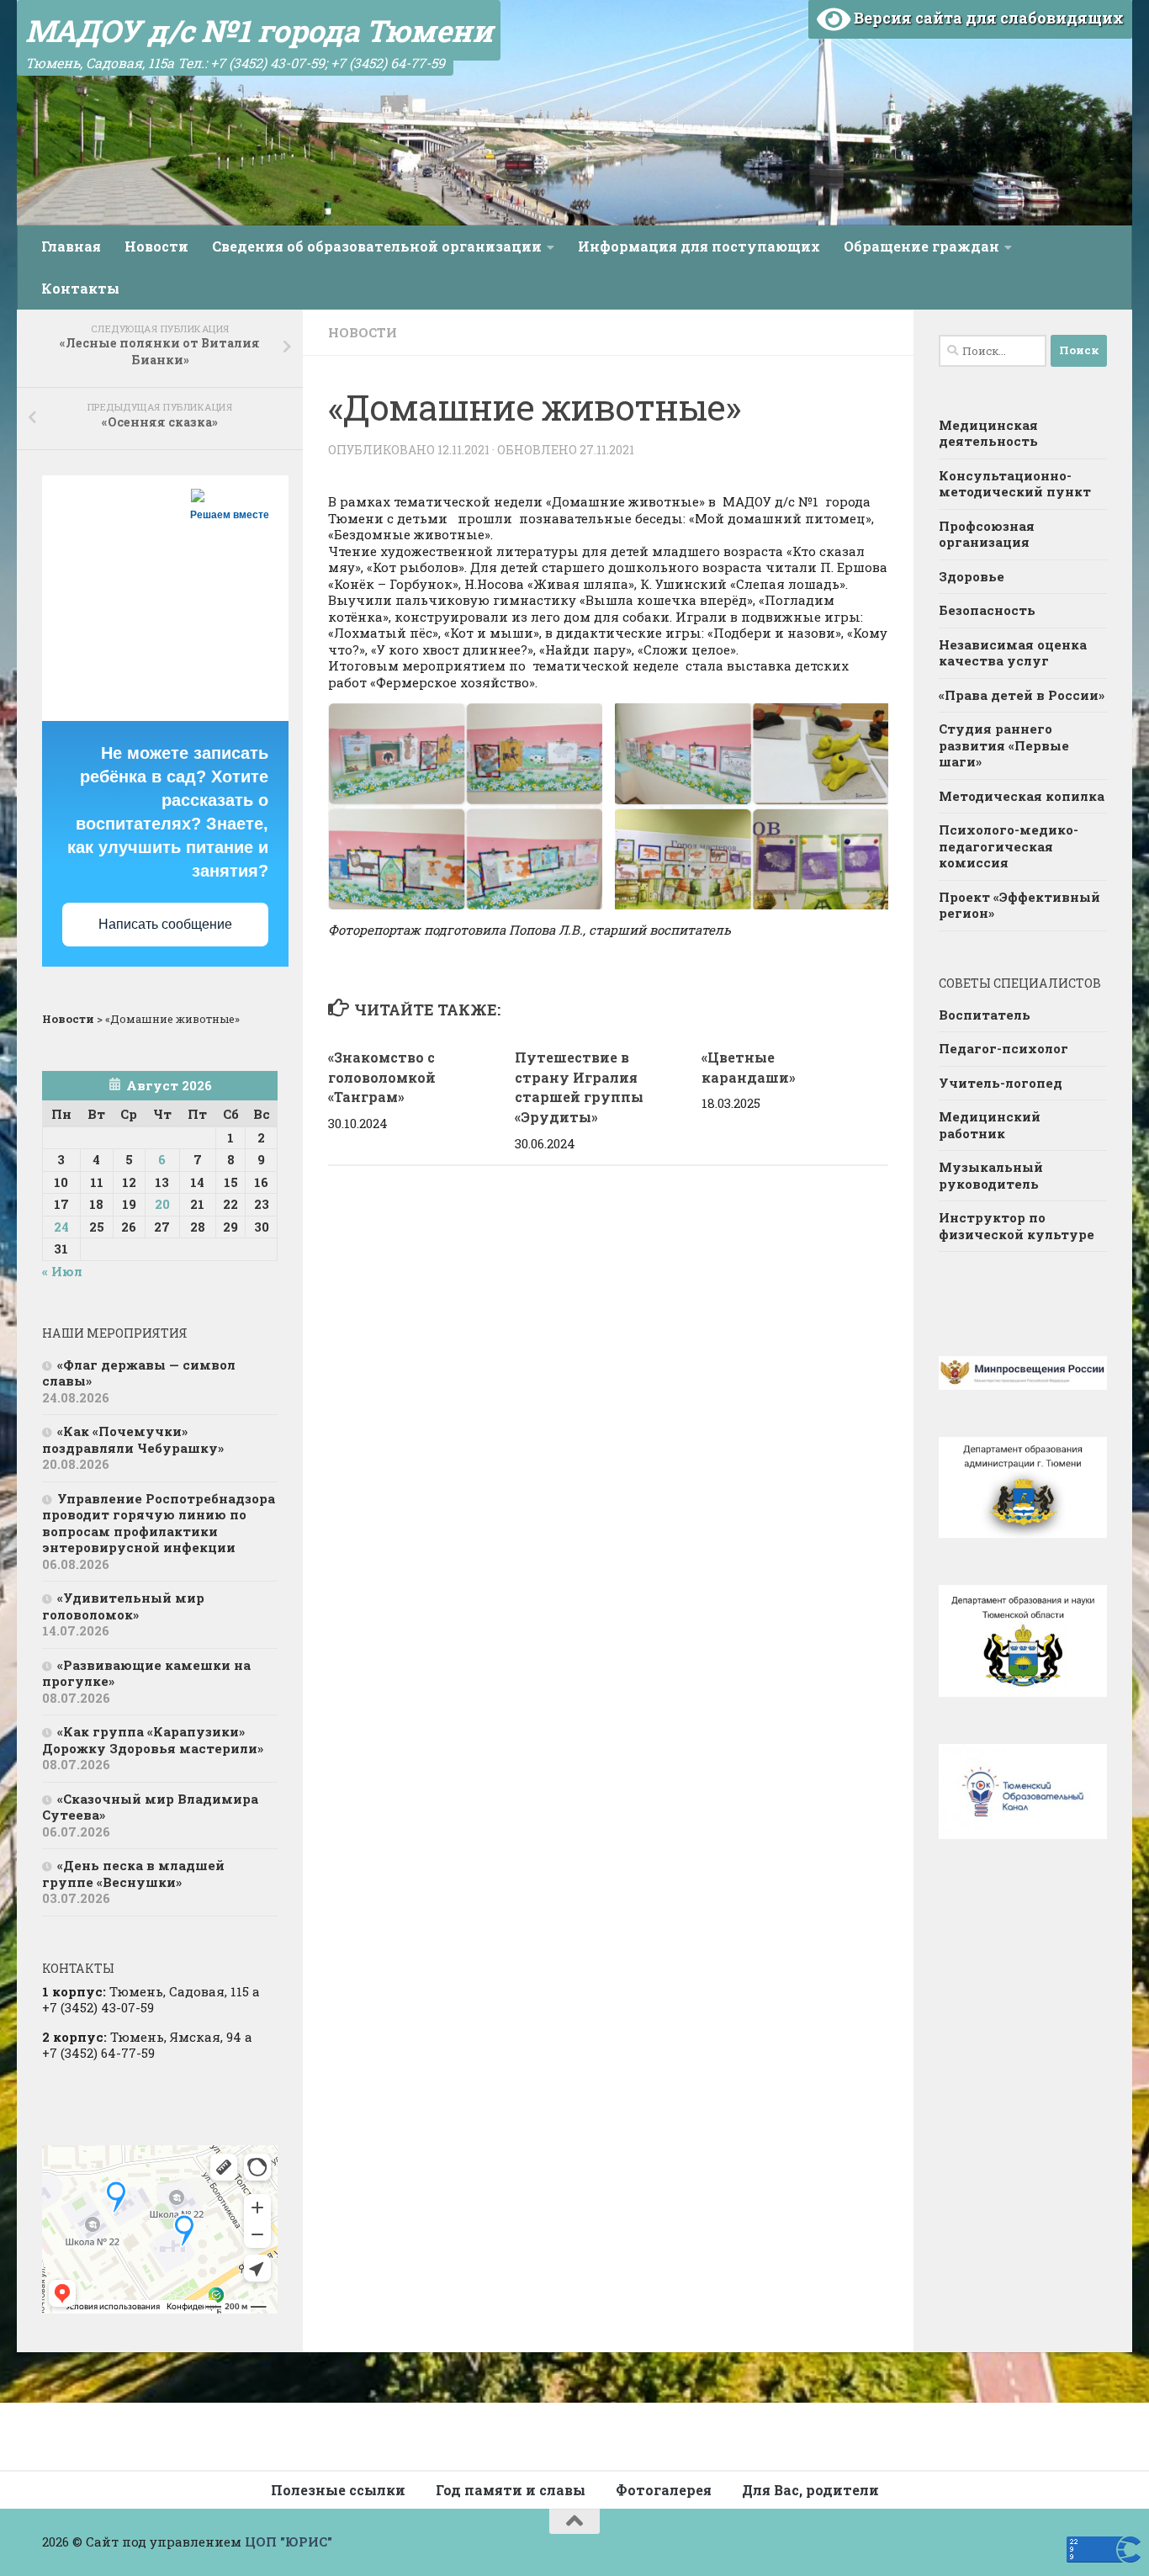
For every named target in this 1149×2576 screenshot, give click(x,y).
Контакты (80, 288)
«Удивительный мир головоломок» (123, 1606)
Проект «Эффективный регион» (1019, 905)
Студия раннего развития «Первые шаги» (1004, 745)
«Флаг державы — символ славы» (139, 1373)
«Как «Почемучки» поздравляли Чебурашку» (133, 1439)
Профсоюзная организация (987, 534)
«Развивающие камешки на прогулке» (146, 1673)
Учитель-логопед (1001, 1083)
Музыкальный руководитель (991, 1175)
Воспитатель (985, 1015)
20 (162, 1204)
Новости (156, 246)
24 (61, 1227)
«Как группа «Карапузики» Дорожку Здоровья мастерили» (153, 1740)
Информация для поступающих (699, 246)
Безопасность (987, 610)
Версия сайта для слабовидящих (987, 18)
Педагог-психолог (1003, 1048)
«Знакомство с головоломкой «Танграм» (382, 1077)
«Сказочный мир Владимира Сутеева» (150, 1807)
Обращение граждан (921, 246)
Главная (71, 246)
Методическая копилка (1022, 796)
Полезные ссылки (338, 2490)
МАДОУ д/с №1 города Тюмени (259, 30)
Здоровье (972, 576)
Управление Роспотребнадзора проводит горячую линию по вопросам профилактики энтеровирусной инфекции (159, 1523)
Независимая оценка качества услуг (1013, 653)
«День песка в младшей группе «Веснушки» (133, 1874)
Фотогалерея (664, 2490)
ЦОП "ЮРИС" (289, 2542)
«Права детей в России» (1022, 695)
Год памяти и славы (511, 2490)
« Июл (62, 1271)
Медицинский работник (990, 1125)
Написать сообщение (165, 924)
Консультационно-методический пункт (1015, 484)
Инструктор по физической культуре (1017, 1226)
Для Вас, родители (810, 2490)
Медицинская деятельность (988, 433)
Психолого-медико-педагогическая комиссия (1009, 846)
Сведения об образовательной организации (377, 246)
